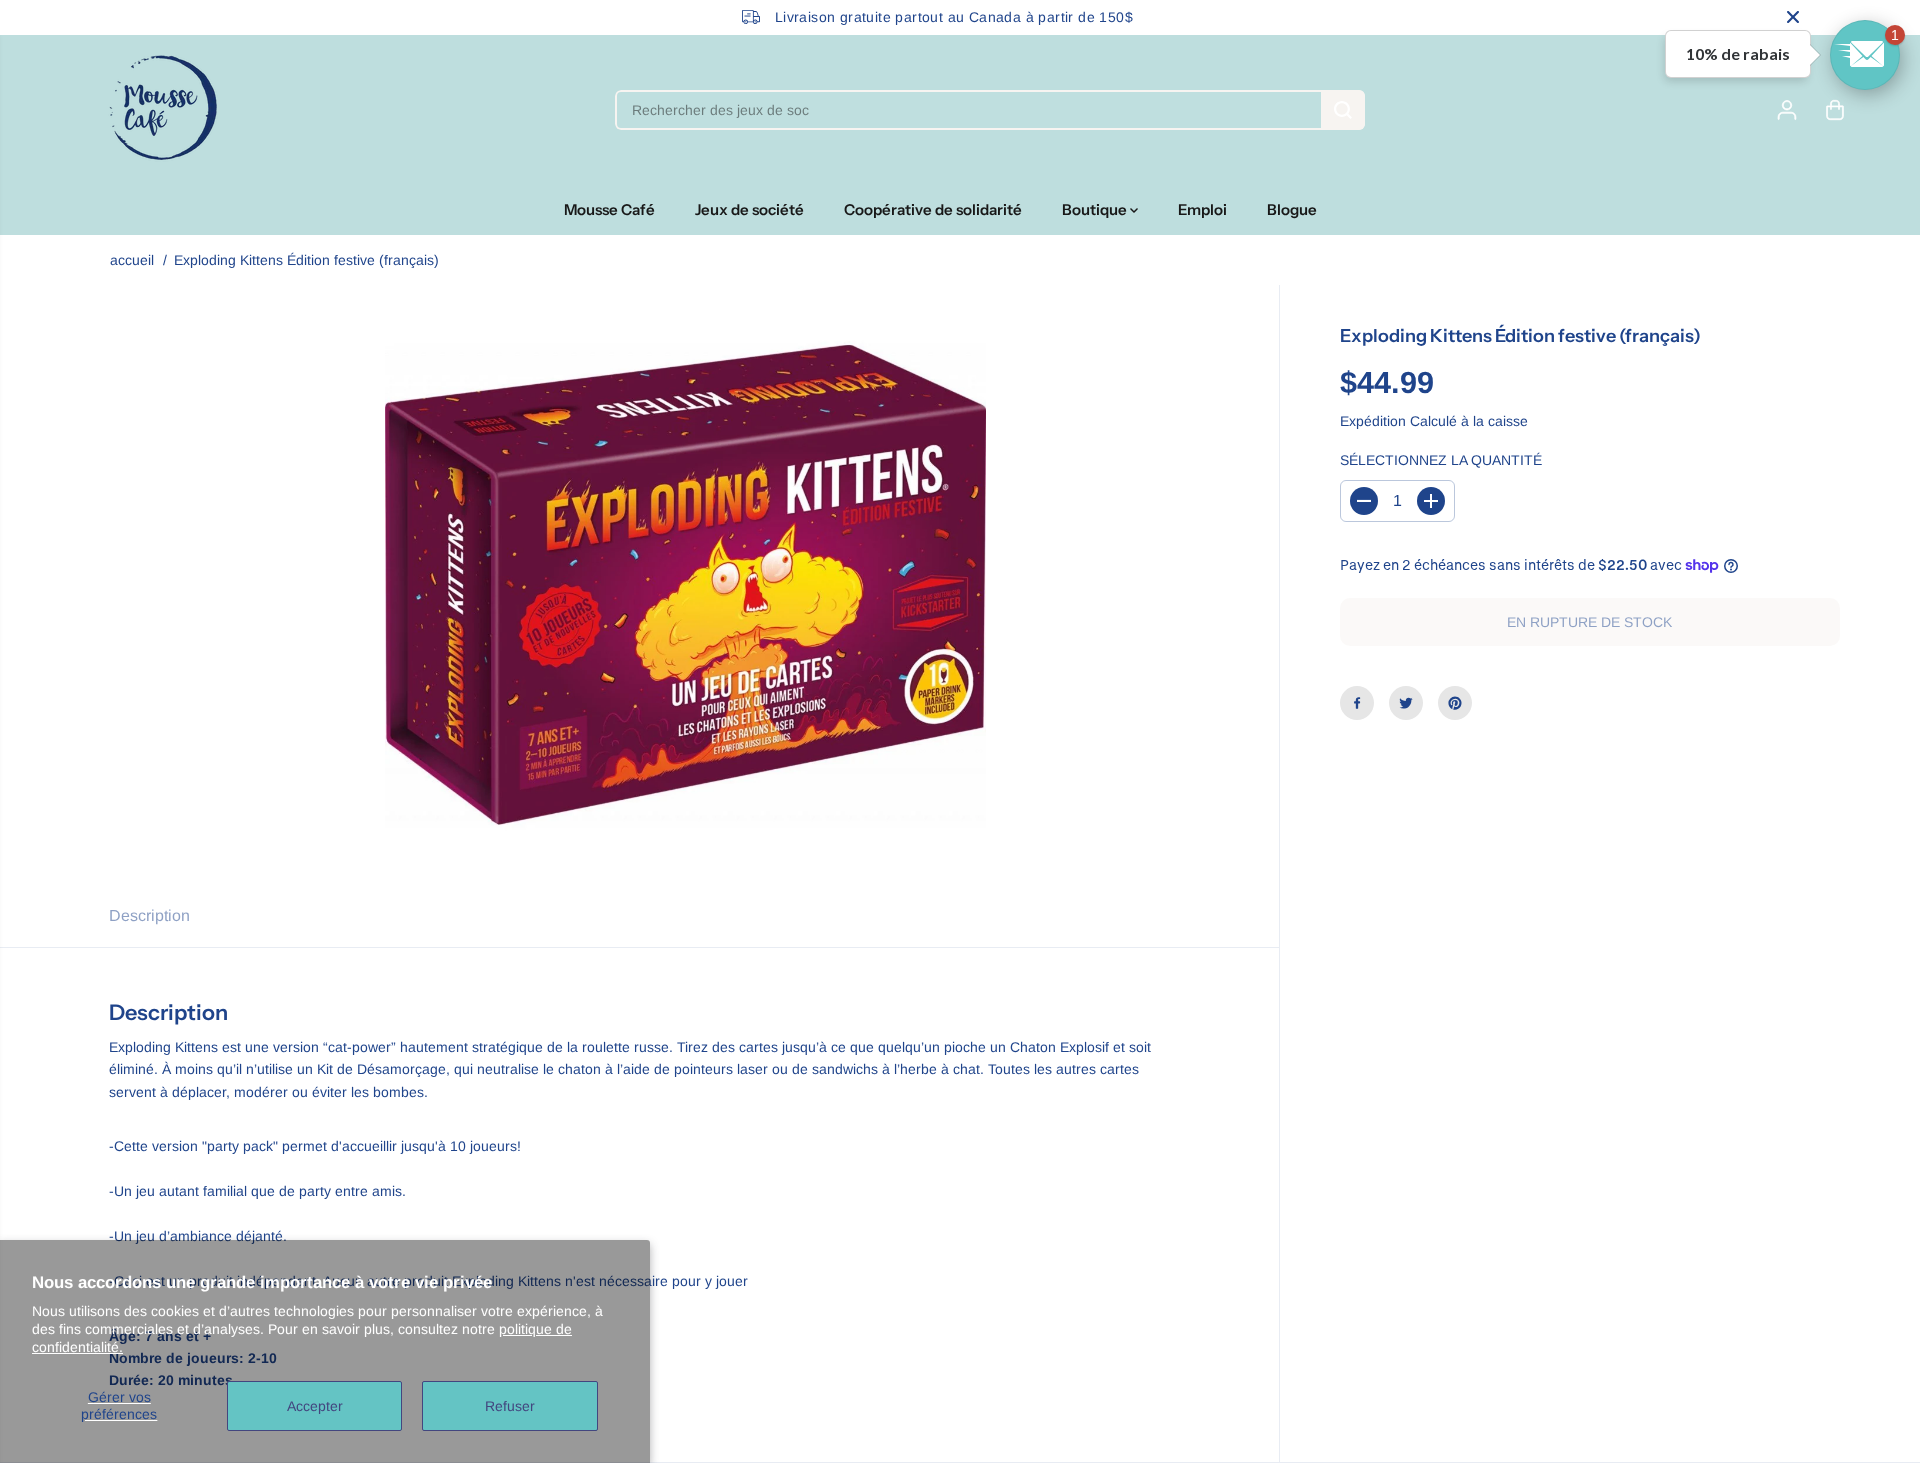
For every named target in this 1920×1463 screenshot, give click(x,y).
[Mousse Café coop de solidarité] (163, 110)
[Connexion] (1787, 110)
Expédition (1373, 421)
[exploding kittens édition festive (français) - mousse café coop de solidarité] (685, 585)
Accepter (315, 1406)
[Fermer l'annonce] (1793, 17)
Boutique (1096, 209)
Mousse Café (609, 209)
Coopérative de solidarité (933, 209)
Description (149, 915)
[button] (1865, 55)
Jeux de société (749, 209)
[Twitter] (1406, 703)
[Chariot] (1835, 110)
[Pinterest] (1455, 703)
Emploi (1202, 209)
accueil (132, 260)
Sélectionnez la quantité (1441, 460)
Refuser (510, 1406)
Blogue (1292, 209)
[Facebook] (1357, 703)
